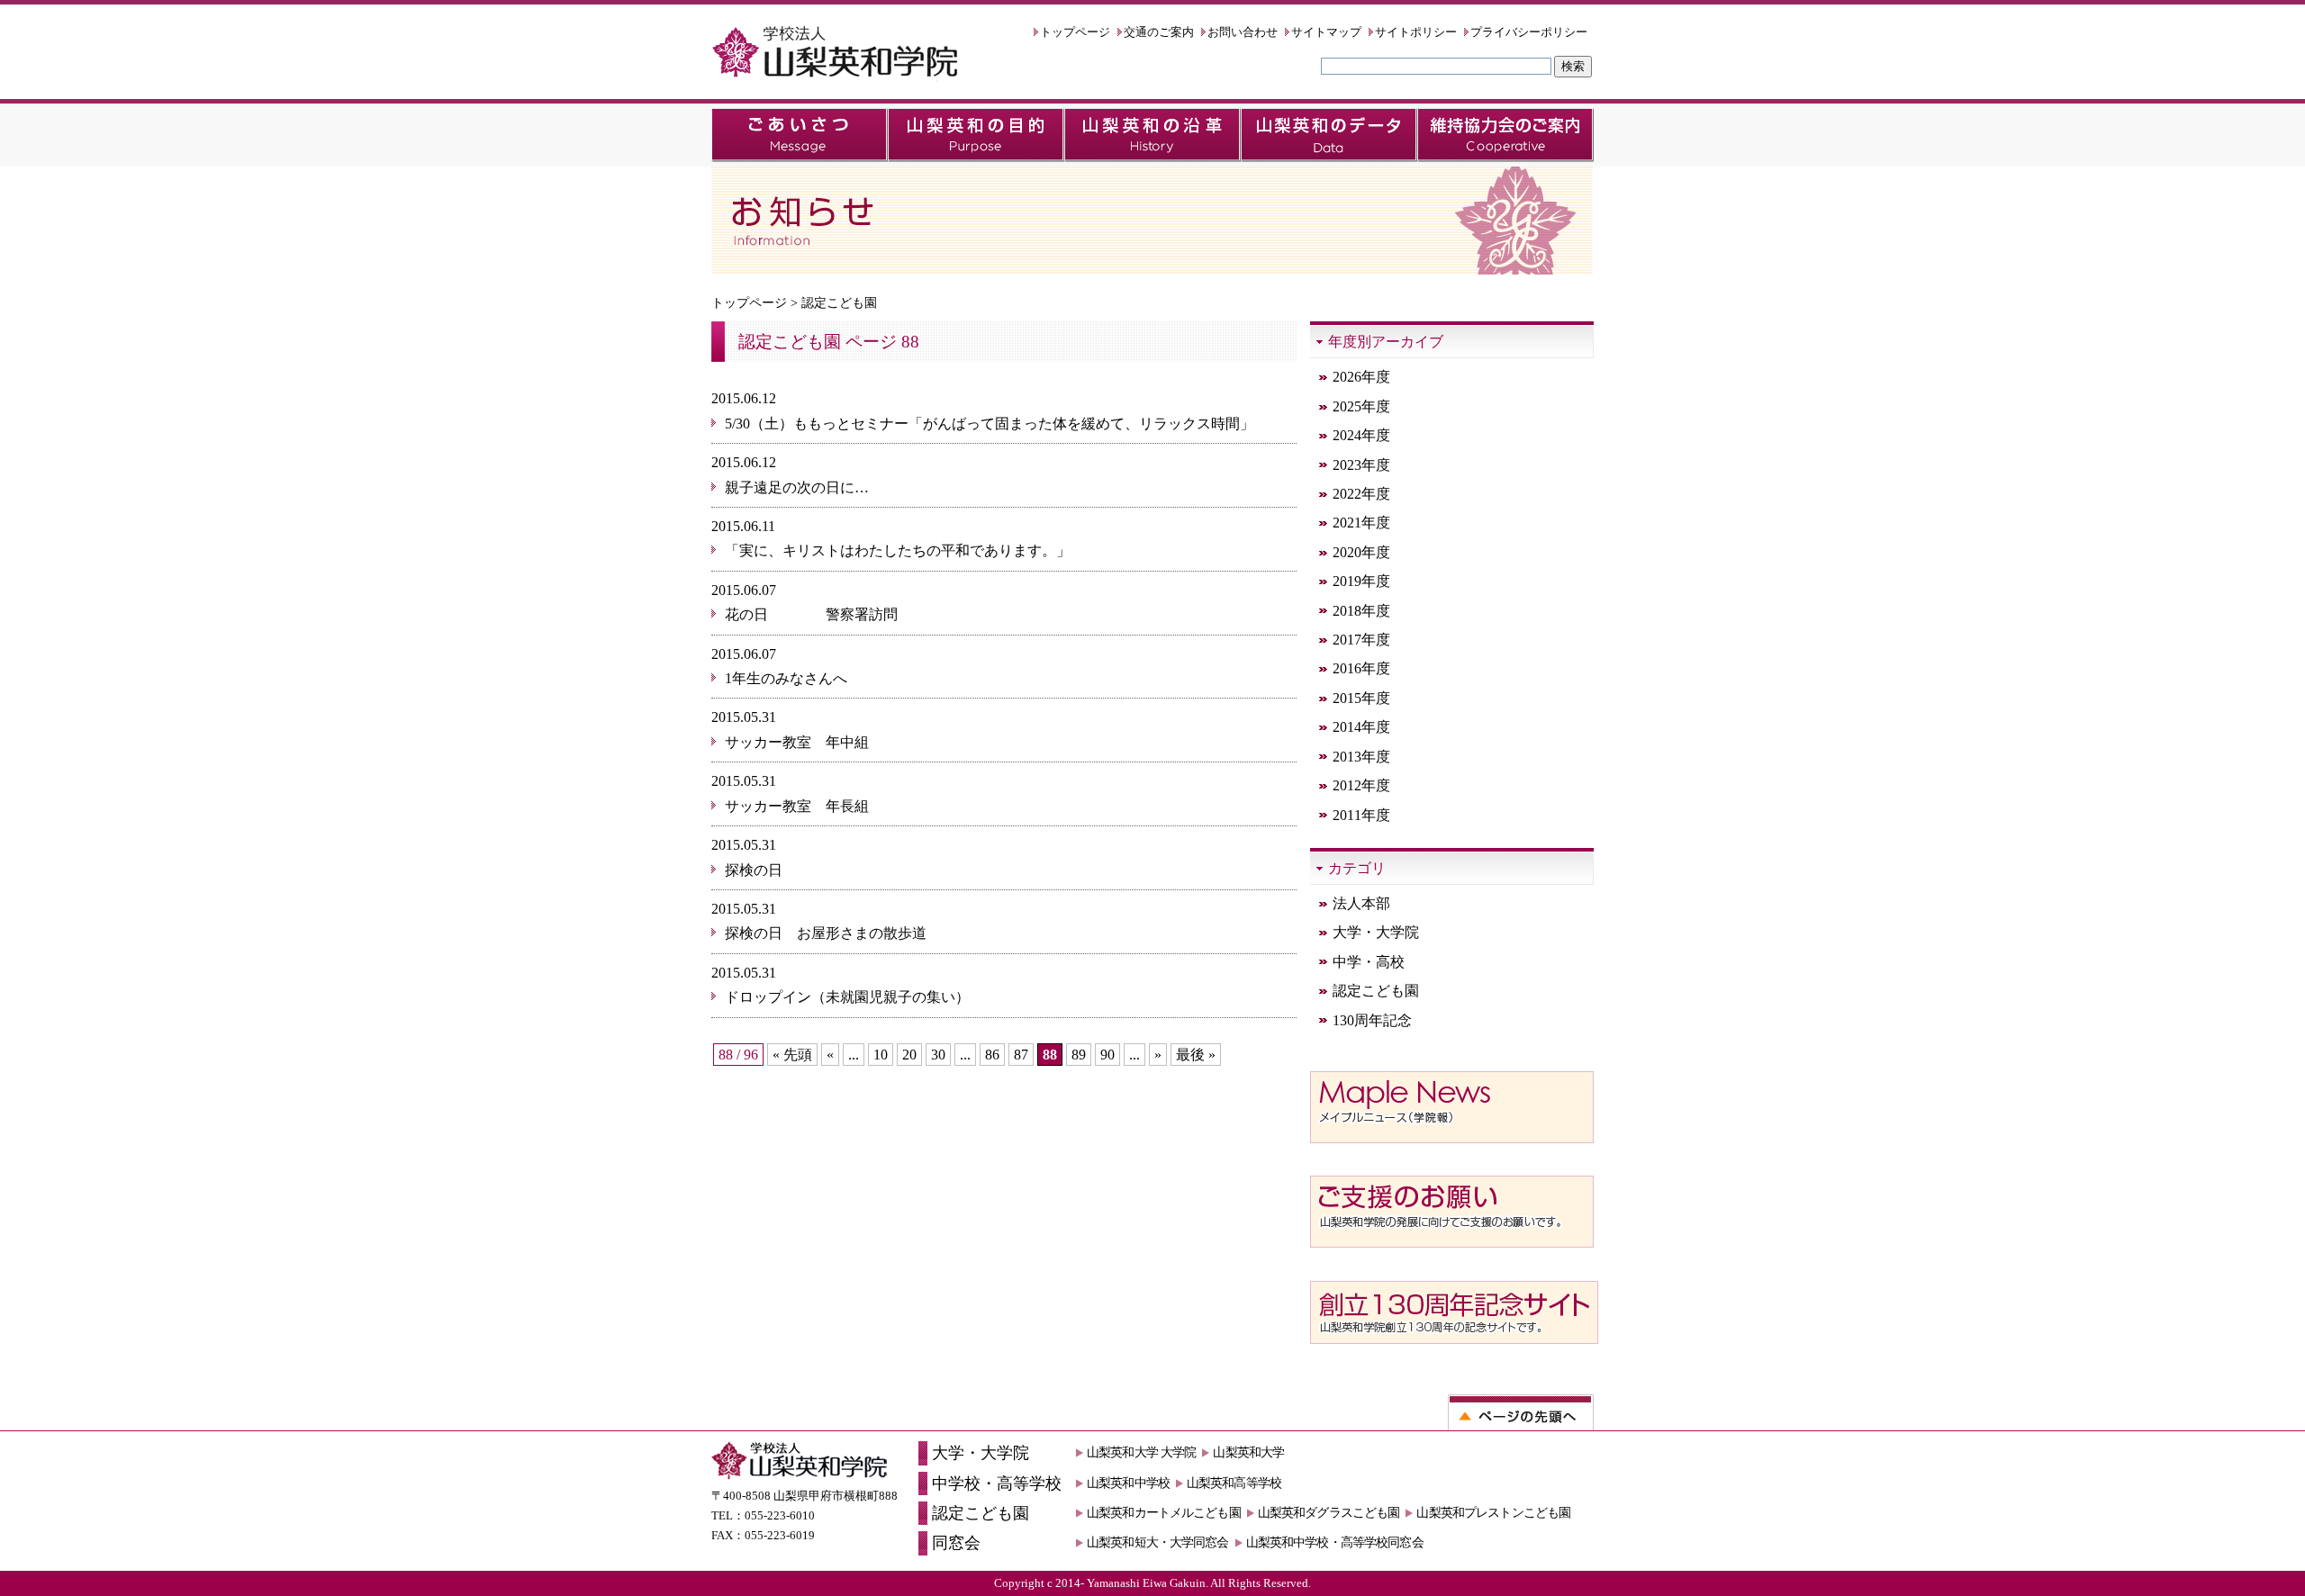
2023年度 (1361, 465)
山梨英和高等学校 (1234, 1483)
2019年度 (1361, 581)
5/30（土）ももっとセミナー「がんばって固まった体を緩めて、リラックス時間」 (990, 424)
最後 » (1196, 1055)
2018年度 (1361, 611)
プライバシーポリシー (1529, 32)
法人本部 (1361, 903)
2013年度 (1361, 757)
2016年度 (1361, 668)
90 (1107, 1055)
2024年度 (1361, 435)
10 (881, 1055)
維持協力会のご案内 (1505, 135)
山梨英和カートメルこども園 (1164, 1512)
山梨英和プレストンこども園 (1493, 1512)
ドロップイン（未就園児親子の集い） (847, 997)
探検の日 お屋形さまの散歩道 (826, 933)
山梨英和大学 (1248, 1452)
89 (1079, 1055)
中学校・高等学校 (997, 1483)
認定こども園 (1376, 991)
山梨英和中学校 (1128, 1483)
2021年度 (1361, 523)
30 (938, 1055)
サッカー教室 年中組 (797, 742)
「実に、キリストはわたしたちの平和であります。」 (898, 550)
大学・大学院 (1376, 932)
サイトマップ (1326, 32)
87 (1021, 1055)
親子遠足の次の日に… (797, 487)
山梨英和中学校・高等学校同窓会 (1335, 1542)
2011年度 (1361, 815)
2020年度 (1361, 552)
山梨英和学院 (836, 54)
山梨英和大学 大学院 (1141, 1452)
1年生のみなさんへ (786, 678)
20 (909, 1055)
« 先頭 (792, 1055)
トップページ (1075, 32)
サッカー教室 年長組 (797, 806)
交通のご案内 (1159, 32)
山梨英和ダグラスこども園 (1329, 1512)
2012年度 (1361, 785)
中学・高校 (1369, 962)
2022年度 (1361, 494)
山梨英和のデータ (1329, 135)
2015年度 (1361, 698)
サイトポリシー (1416, 32)
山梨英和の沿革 (1152, 135)
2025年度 (1361, 406)
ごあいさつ (800, 135)
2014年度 (1361, 727)
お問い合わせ (1243, 32)
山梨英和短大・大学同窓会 (1158, 1542)
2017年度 (1361, 640)
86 (992, 1055)
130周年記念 (1372, 1020)
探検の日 (754, 870)
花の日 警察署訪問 (818, 614)
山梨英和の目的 (976, 135)
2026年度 (1361, 377)
